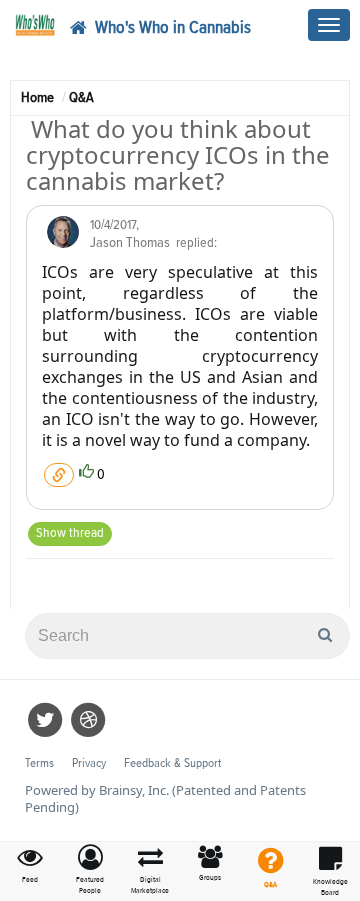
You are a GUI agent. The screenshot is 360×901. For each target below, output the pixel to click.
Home (37, 97)
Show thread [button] (70, 533)
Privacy (89, 763)
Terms (39, 763)
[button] (90, 870)
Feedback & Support (172, 763)
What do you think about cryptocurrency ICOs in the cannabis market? (178, 155)
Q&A (81, 97)
